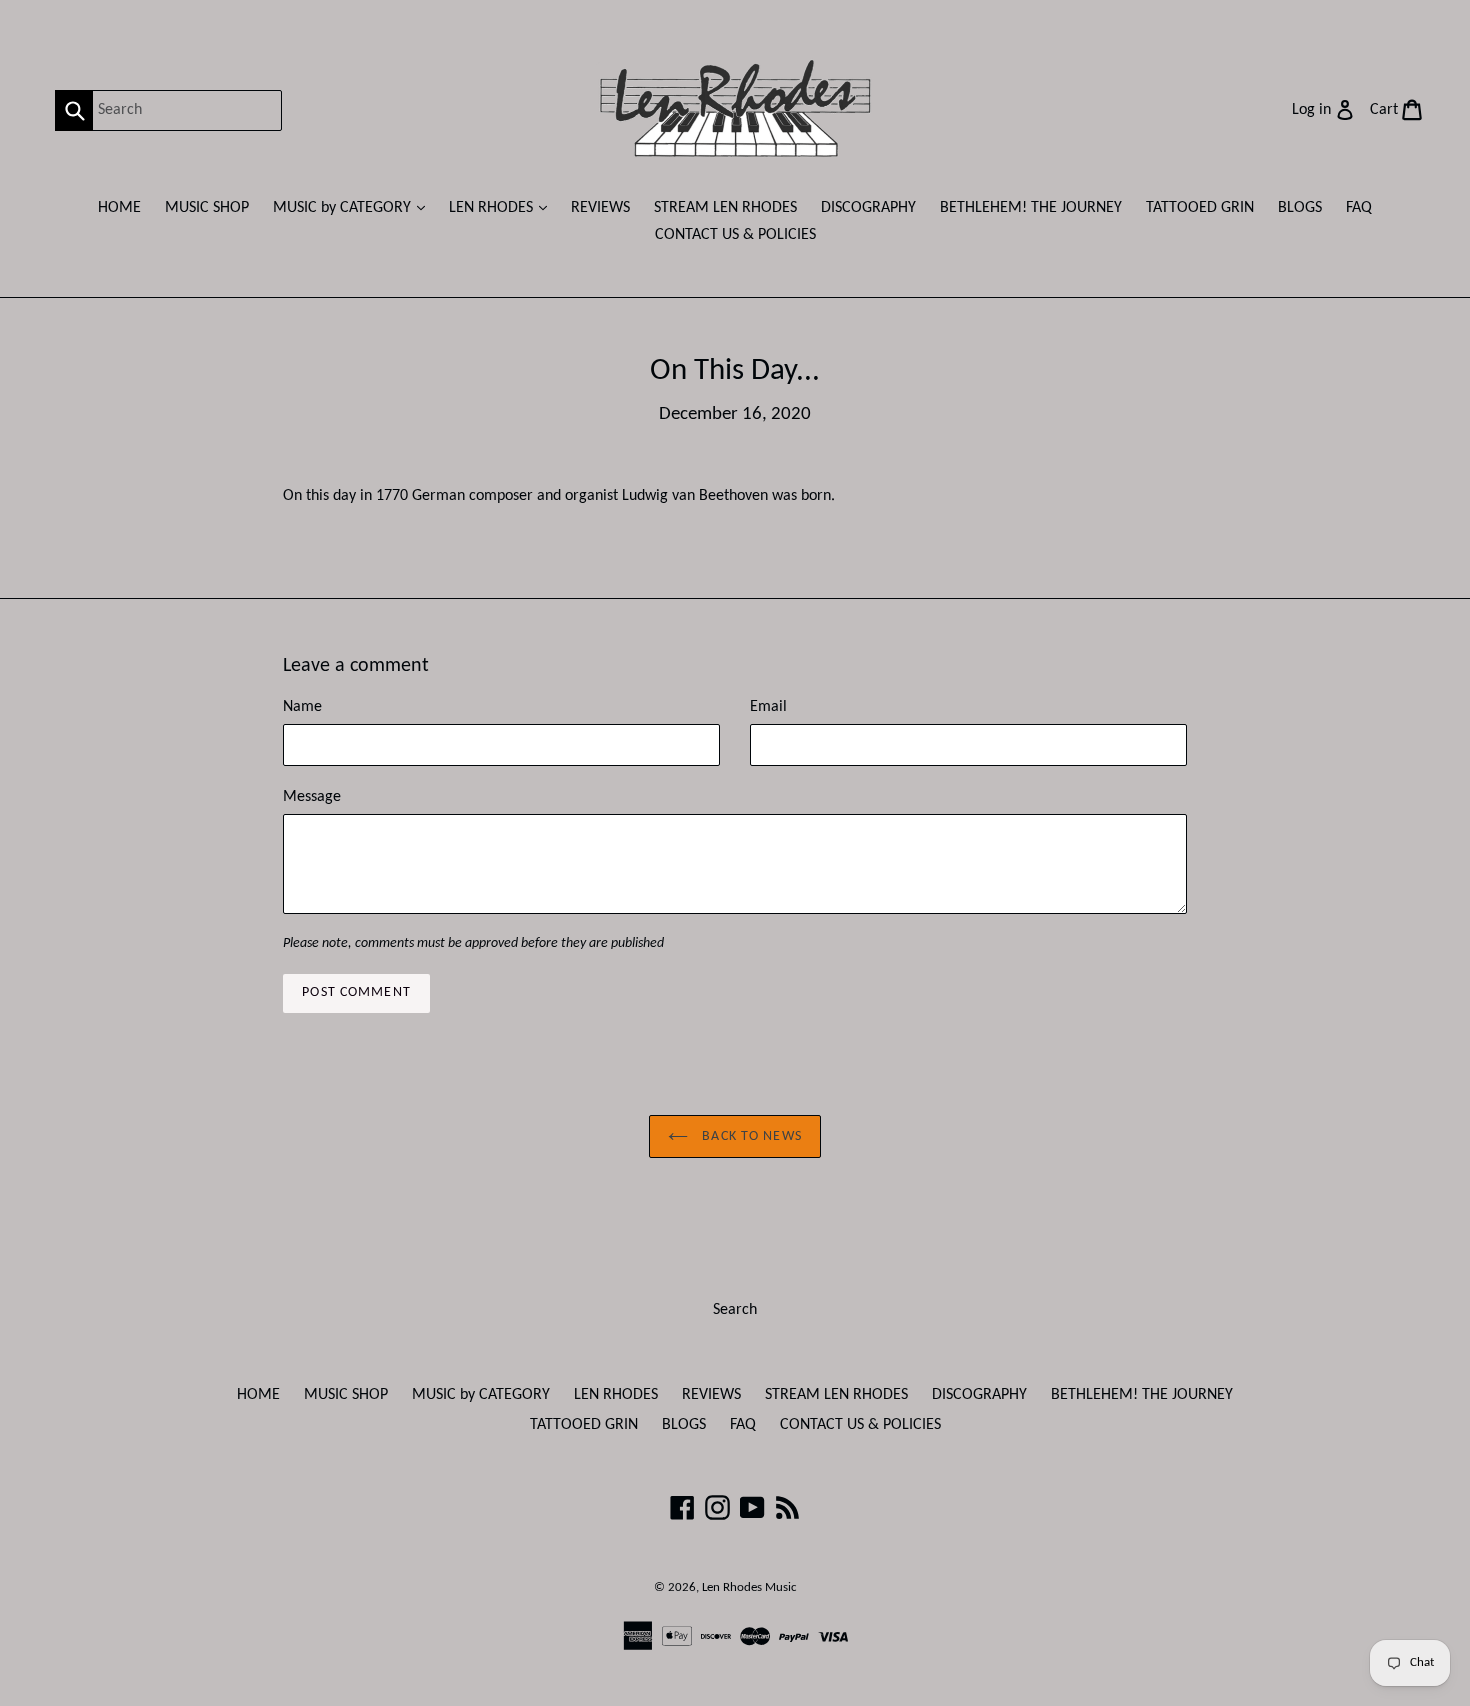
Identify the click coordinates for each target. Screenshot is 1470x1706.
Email (768, 707)
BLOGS (1300, 208)
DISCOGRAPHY (868, 208)
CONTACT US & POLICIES (735, 235)
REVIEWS (600, 208)
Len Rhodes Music (749, 1587)
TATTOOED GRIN (1200, 208)
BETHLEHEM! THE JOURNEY (1031, 208)
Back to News (750, 1136)
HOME (119, 208)
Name (302, 707)
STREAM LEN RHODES (725, 208)
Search (735, 1310)
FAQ (1359, 208)
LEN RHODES (503, 207)
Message (312, 797)
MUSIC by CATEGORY (354, 207)
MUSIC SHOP (207, 208)
